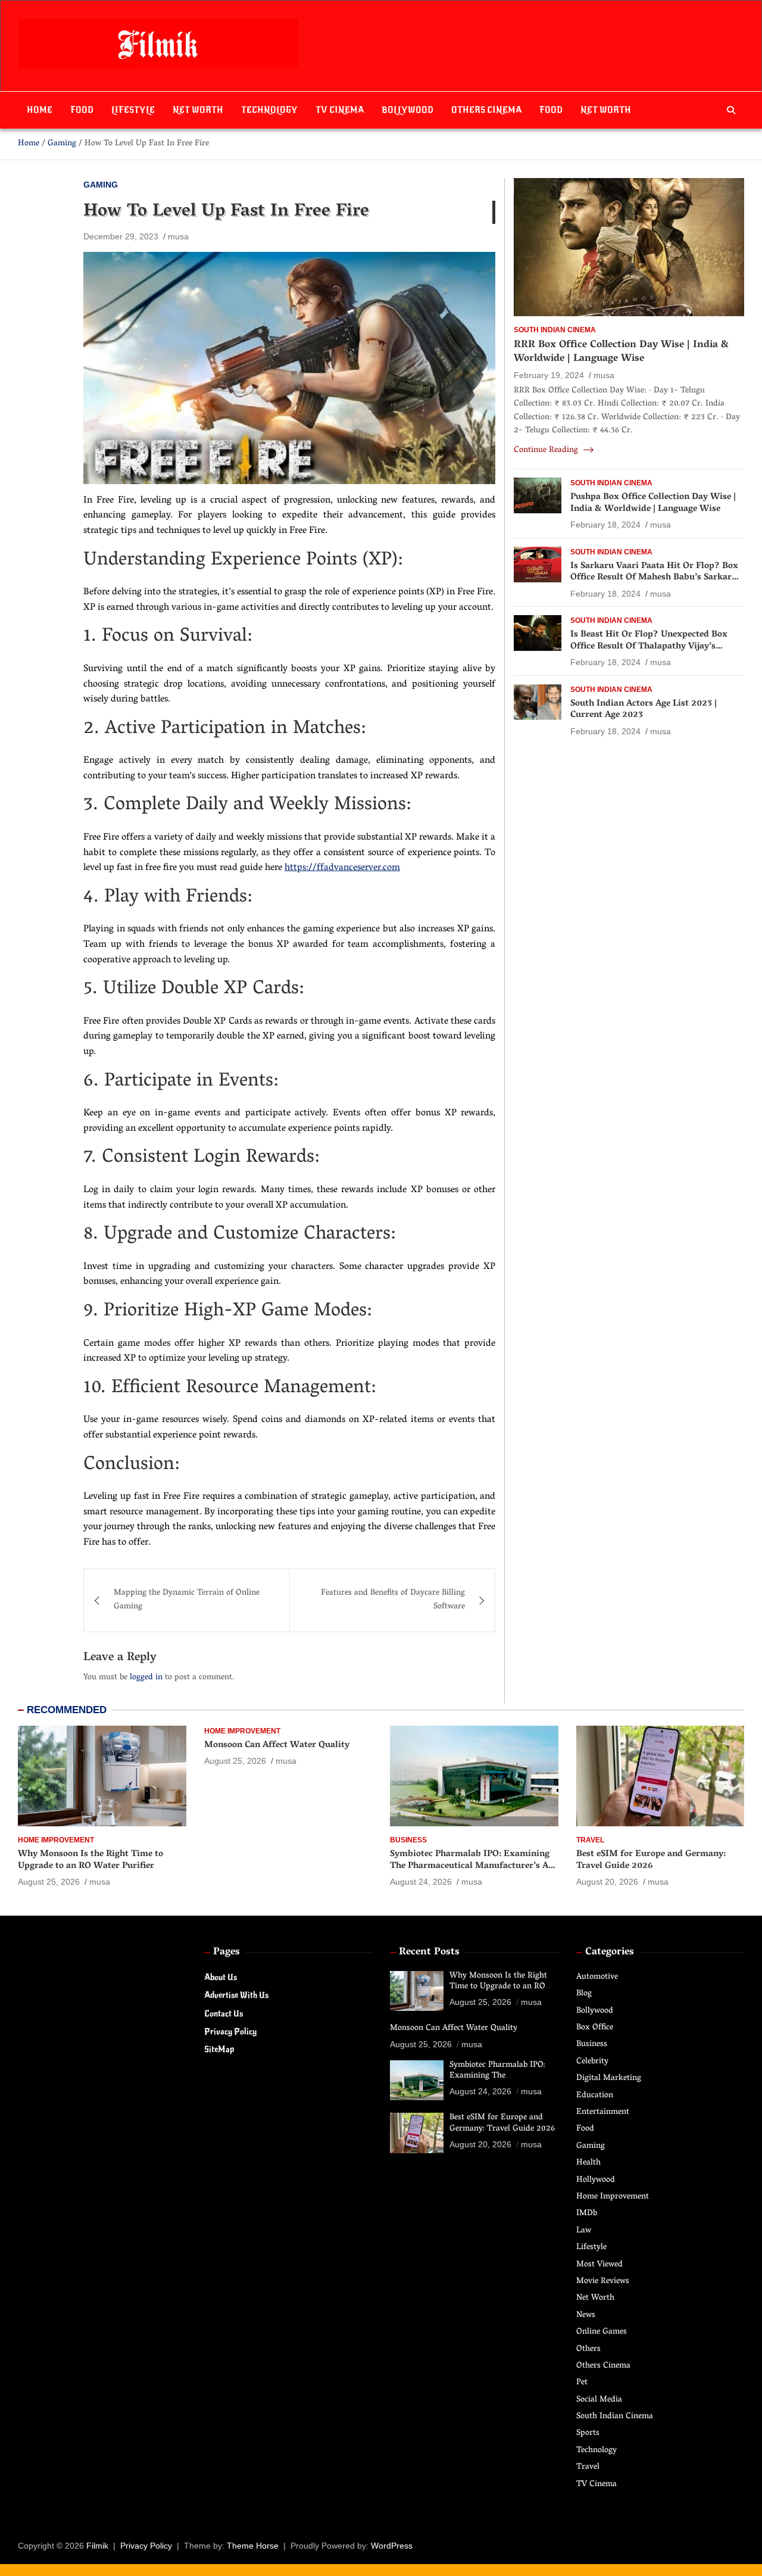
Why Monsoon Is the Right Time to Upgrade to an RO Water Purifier (90, 1860)
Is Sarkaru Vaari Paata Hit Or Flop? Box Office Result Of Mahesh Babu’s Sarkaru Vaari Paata (654, 578)
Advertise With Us (236, 1995)
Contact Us (224, 2014)
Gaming (101, 185)
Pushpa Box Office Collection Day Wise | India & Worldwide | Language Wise (653, 503)
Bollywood (407, 110)
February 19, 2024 (549, 375)
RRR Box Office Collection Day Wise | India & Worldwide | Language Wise (621, 352)
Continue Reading (547, 451)
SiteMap (219, 2049)
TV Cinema (340, 110)
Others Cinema (486, 110)
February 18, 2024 (605, 525)
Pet (582, 2383)
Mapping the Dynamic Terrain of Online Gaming (187, 1600)
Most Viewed (599, 2265)
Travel (590, 1840)
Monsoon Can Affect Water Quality (277, 1745)
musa (178, 236)
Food (82, 110)
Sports (588, 2433)
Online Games (602, 2332)
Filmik (97, 2546)
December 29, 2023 (121, 236)
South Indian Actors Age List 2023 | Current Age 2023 (644, 710)
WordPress (392, 2546)
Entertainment (603, 2112)
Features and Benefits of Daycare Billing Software (393, 1600)
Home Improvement (56, 1840)
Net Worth (198, 110)
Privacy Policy (230, 2031)
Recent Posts (429, 1953)
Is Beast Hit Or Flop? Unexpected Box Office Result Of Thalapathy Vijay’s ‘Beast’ (649, 646)
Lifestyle (133, 110)
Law (584, 2231)
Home (40, 110)
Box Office (595, 2028)
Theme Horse (253, 2546)
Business (408, 1840)
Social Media (599, 2400)
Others (588, 2349)
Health (588, 2163)
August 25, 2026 (49, 1882)
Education (595, 2096)
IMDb (587, 2214)
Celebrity (592, 2062)
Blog (584, 1994)
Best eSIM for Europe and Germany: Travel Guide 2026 (651, 1860)
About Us (221, 1977)
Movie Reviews (603, 2282)
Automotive (597, 1977)
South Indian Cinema (555, 330)
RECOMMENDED (67, 1710)
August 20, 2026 (607, 1882)
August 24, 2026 (421, 1882)
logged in (146, 1678)
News (586, 2315)
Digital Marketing (609, 2078)
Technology (269, 110)
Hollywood (596, 2180)
